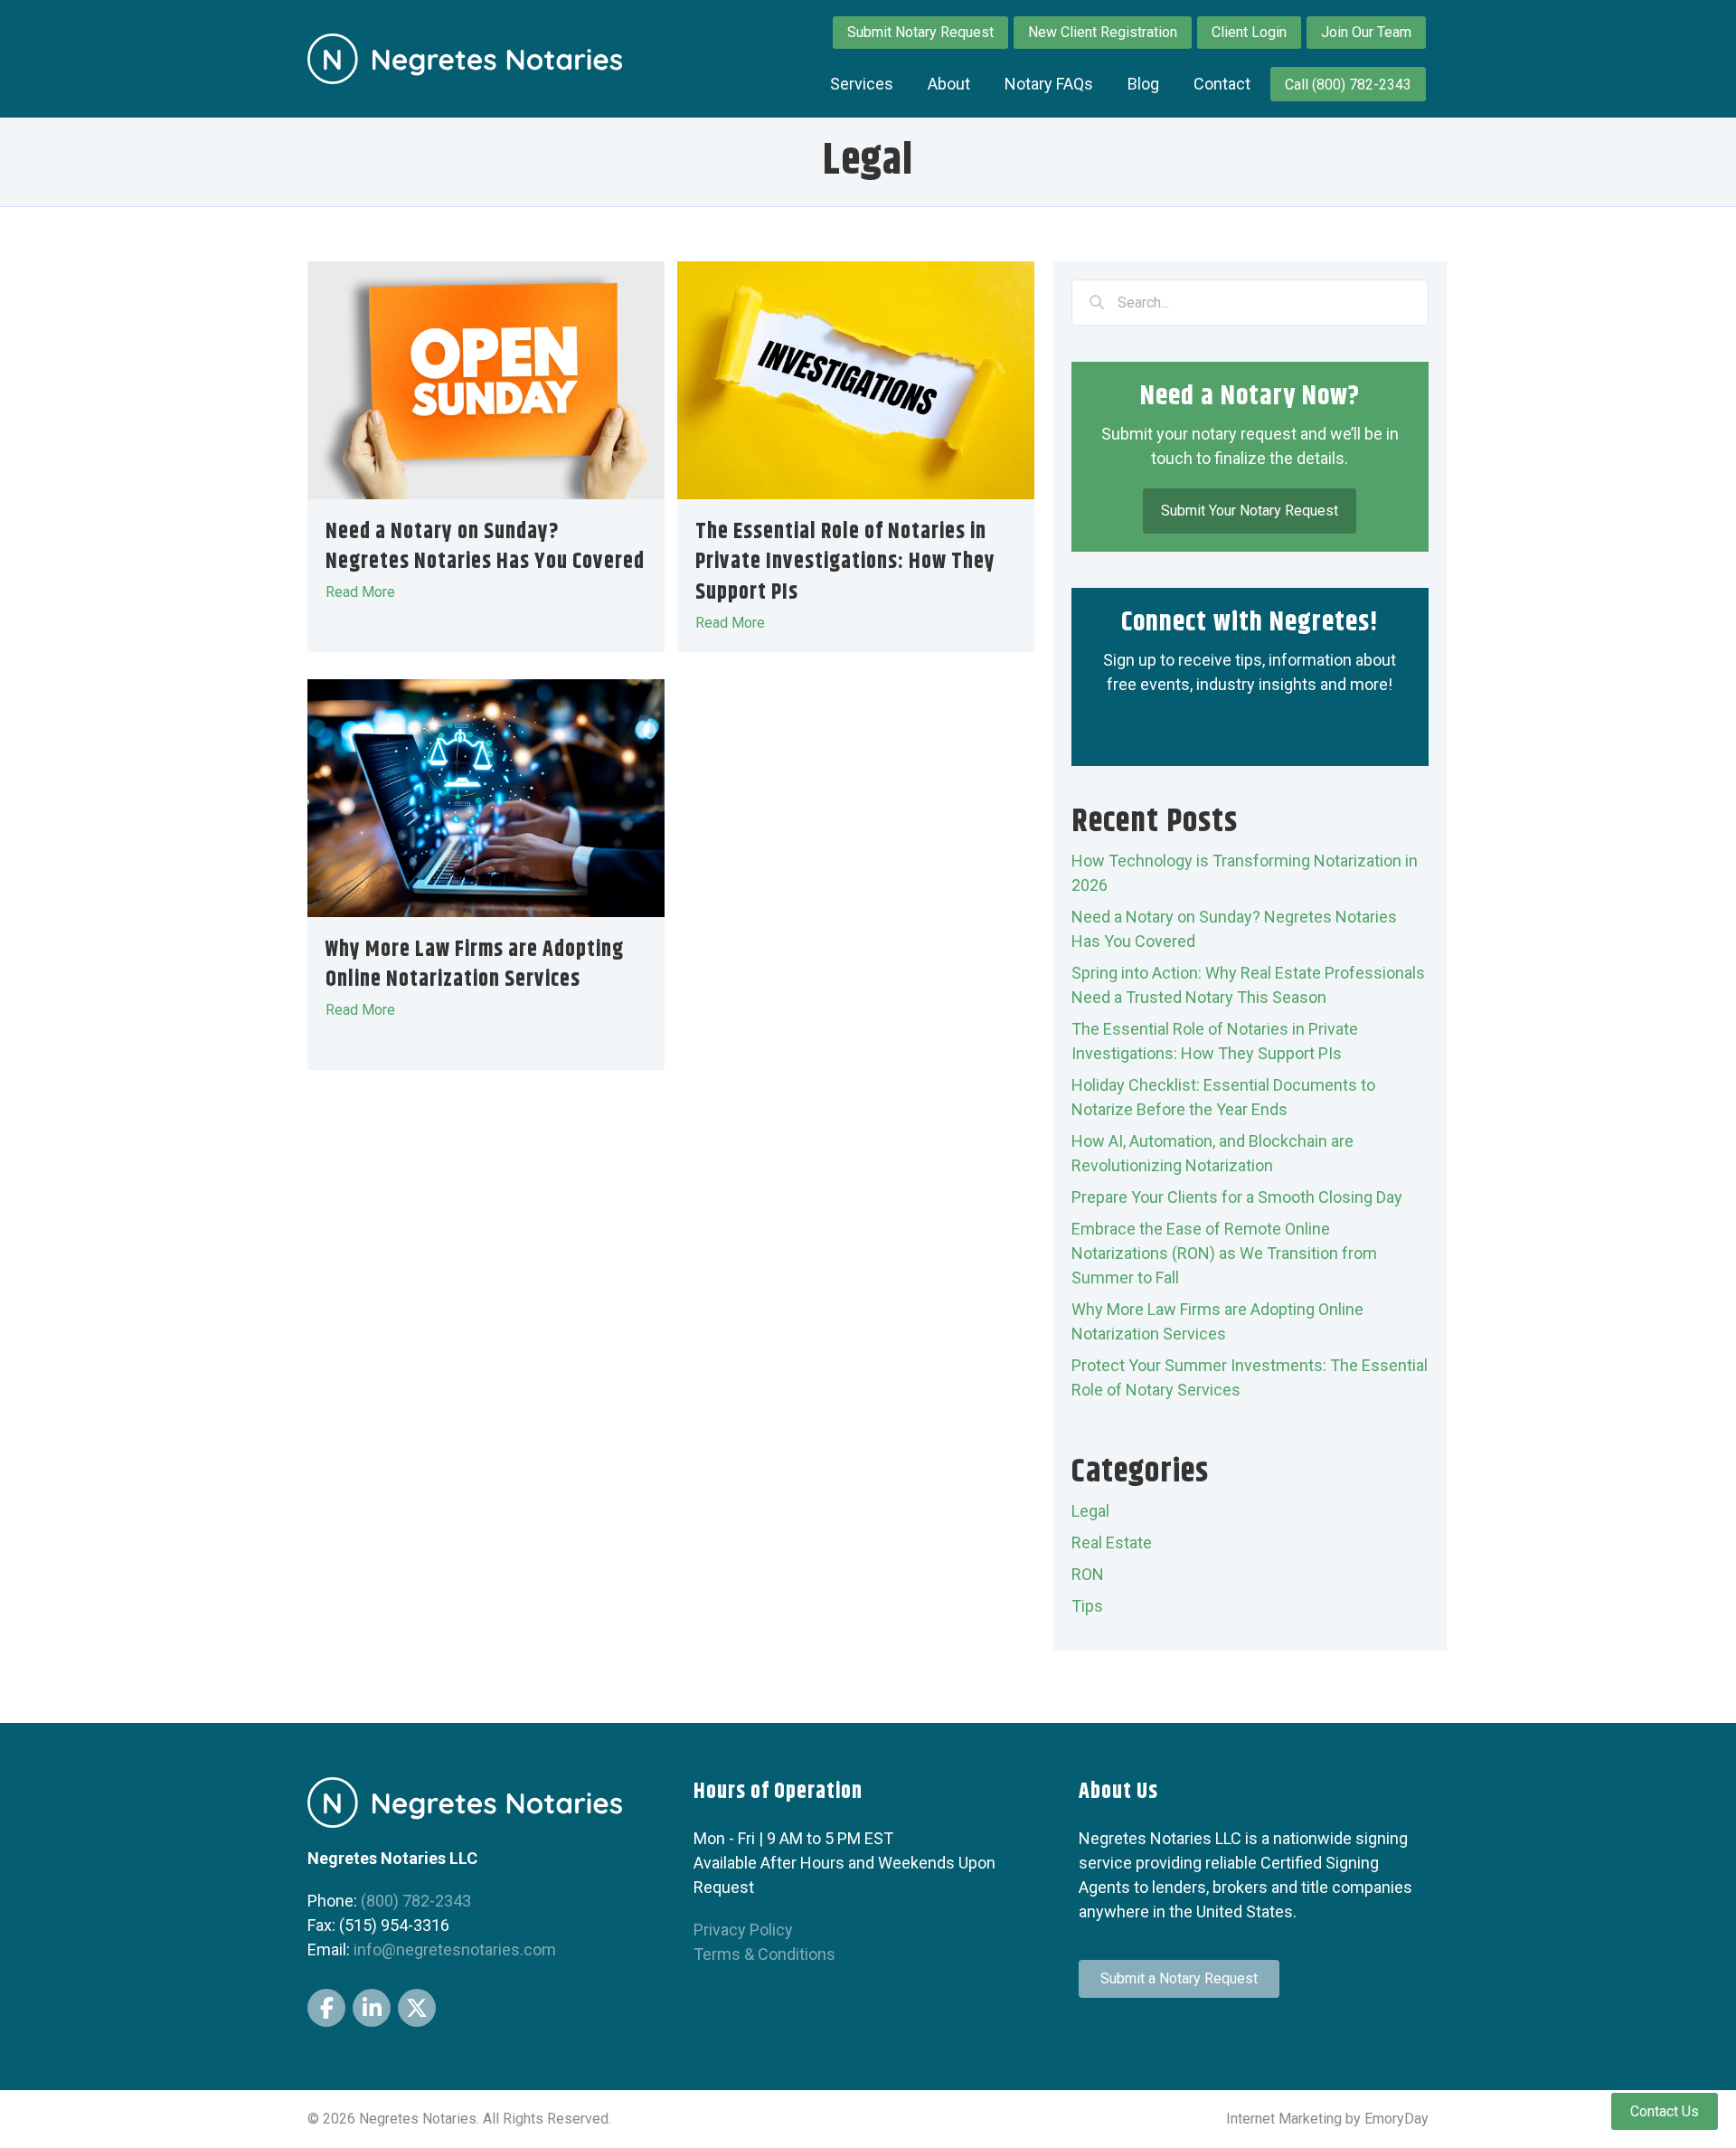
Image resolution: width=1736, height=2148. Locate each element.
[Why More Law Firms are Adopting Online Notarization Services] (486, 796)
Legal (1090, 1511)
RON (1088, 1574)
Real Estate (1112, 1542)
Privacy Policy (743, 1930)
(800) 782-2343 (416, 1901)
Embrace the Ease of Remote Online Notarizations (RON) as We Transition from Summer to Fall (1224, 1253)
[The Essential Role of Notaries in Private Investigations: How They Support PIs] (856, 379)
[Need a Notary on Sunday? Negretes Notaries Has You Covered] (486, 379)
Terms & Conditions (764, 1954)
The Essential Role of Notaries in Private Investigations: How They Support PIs (845, 562)
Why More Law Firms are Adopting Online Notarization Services (475, 965)
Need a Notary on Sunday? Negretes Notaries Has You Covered (485, 547)
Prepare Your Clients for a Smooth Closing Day (1237, 1197)
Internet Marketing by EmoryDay (1327, 2119)
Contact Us (1665, 2111)
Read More (369, 592)
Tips (1087, 1606)
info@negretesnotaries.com (455, 1949)
